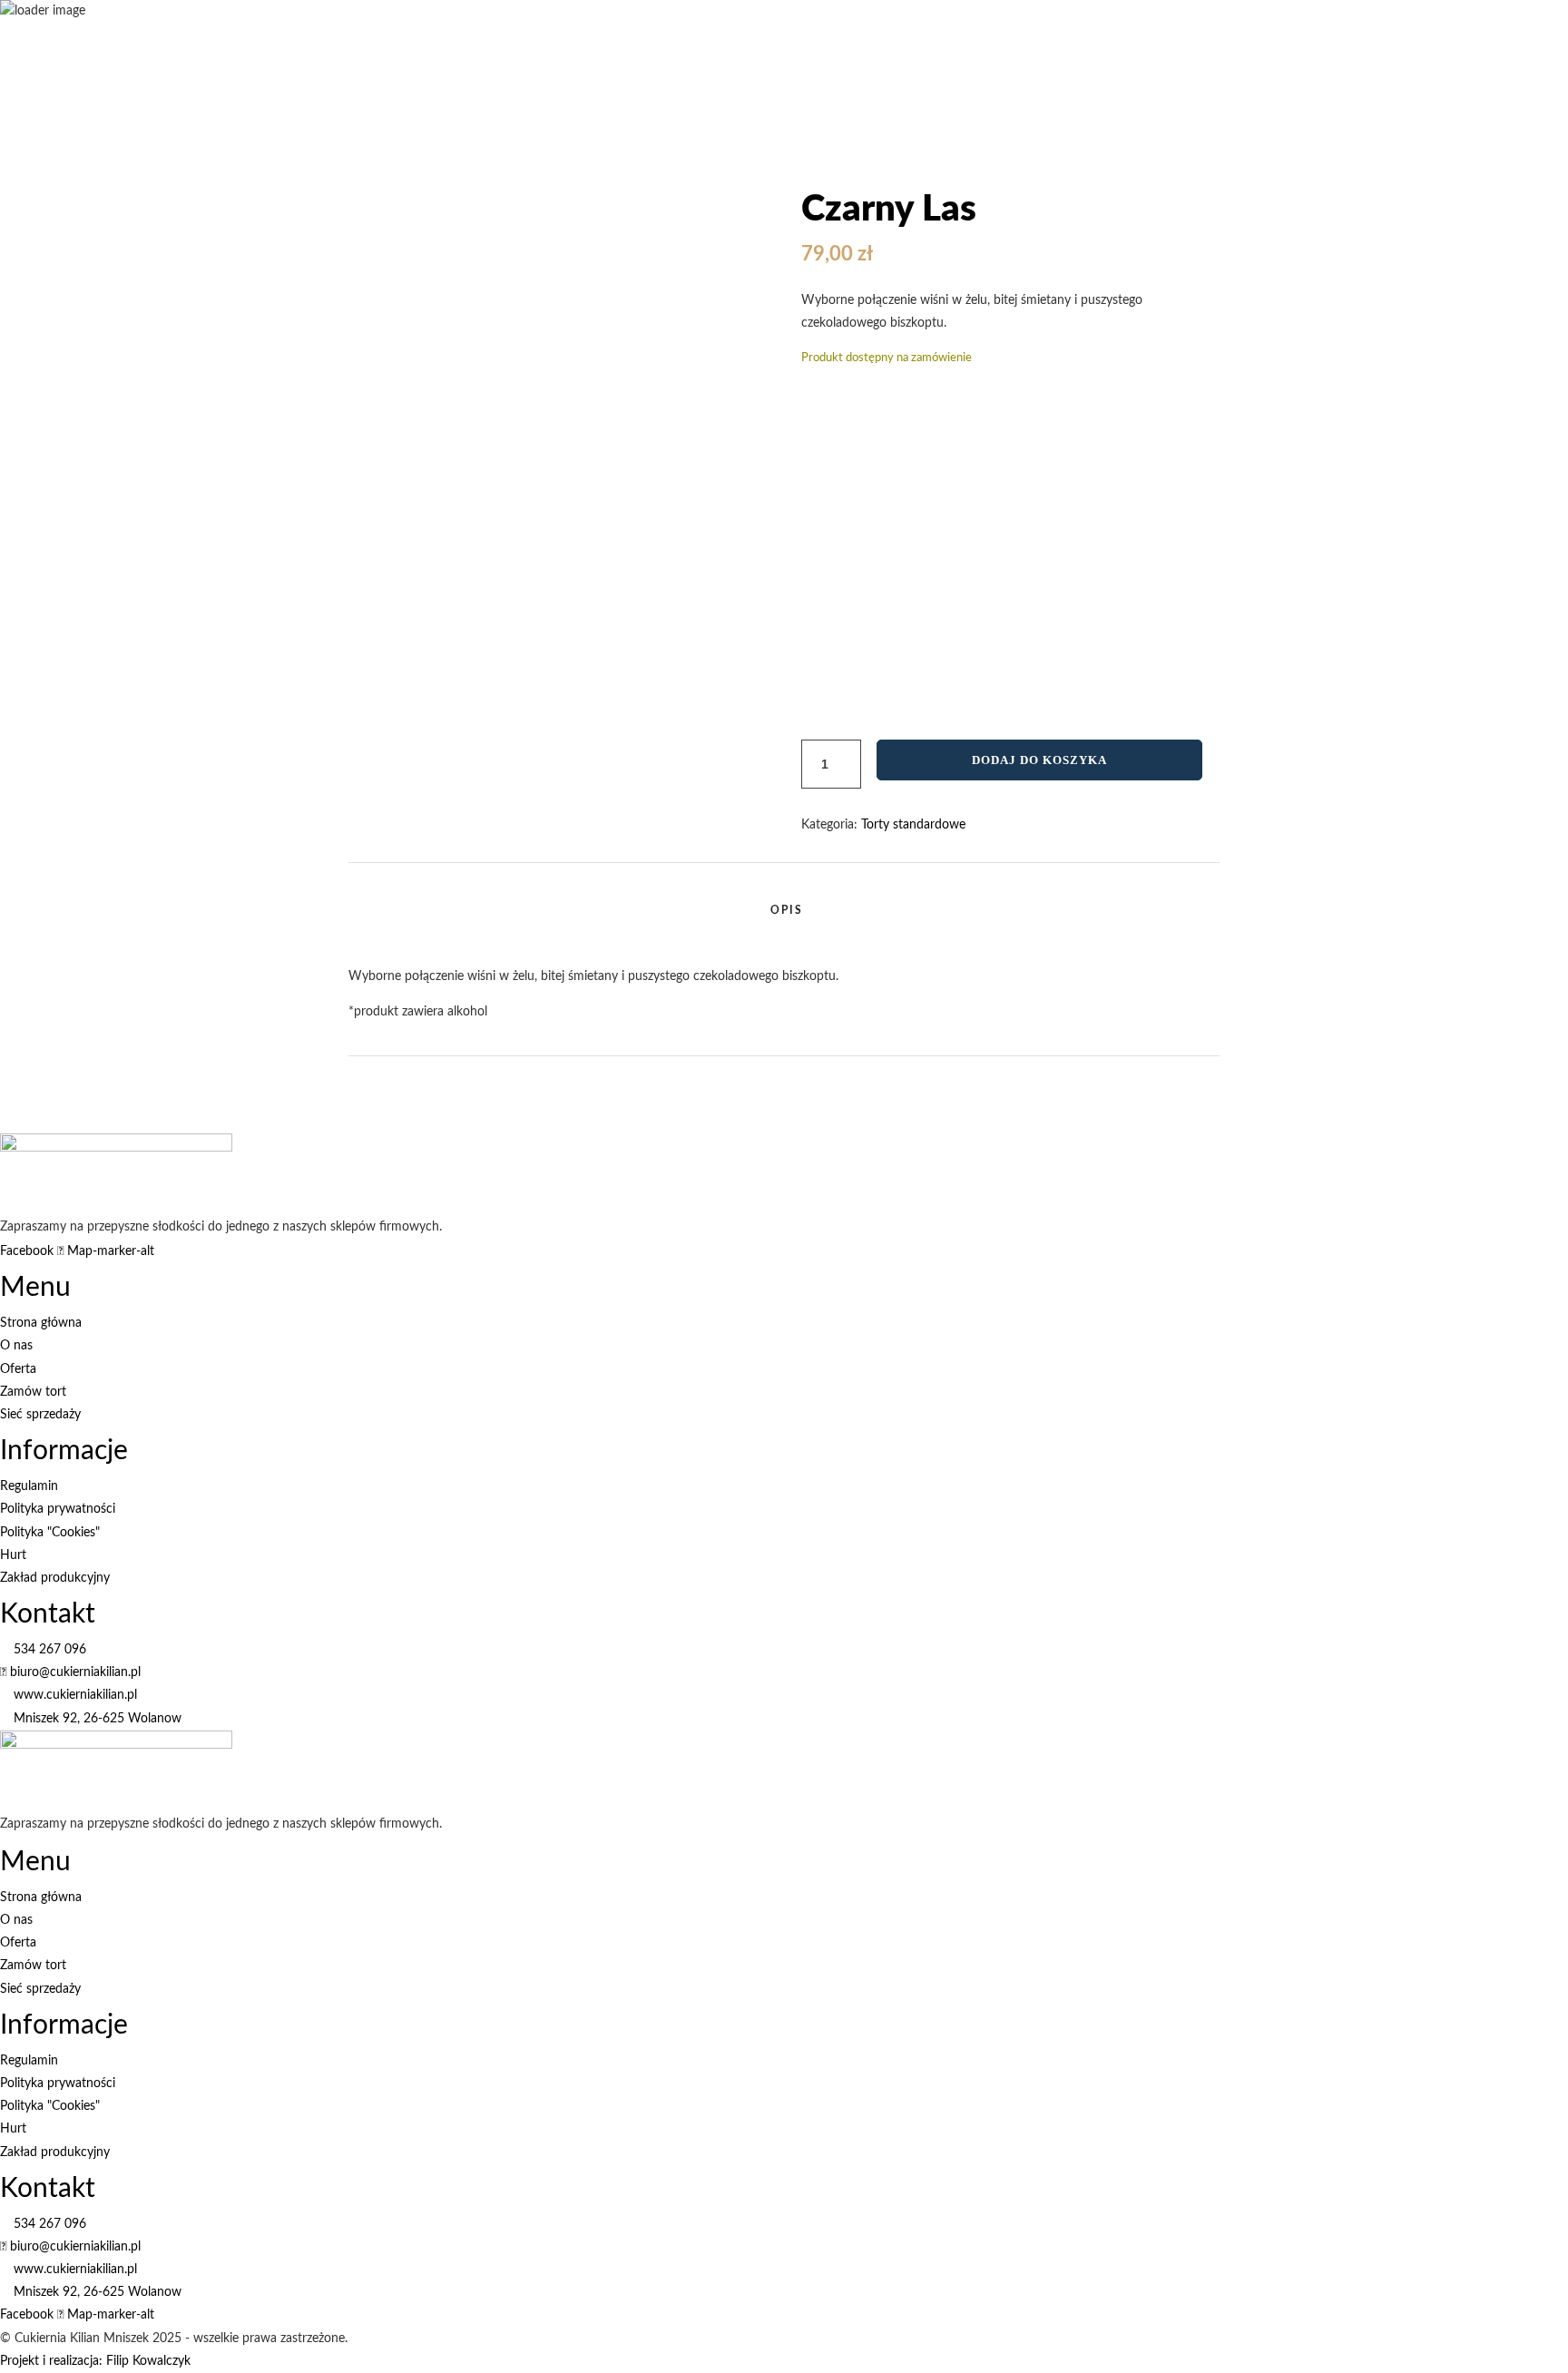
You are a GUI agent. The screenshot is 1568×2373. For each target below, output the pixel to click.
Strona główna (852, 2036)
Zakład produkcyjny (988, 2036)
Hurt (1555, 2036)
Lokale (1521, 2036)
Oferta (1064, 195)
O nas (913, 2036)
